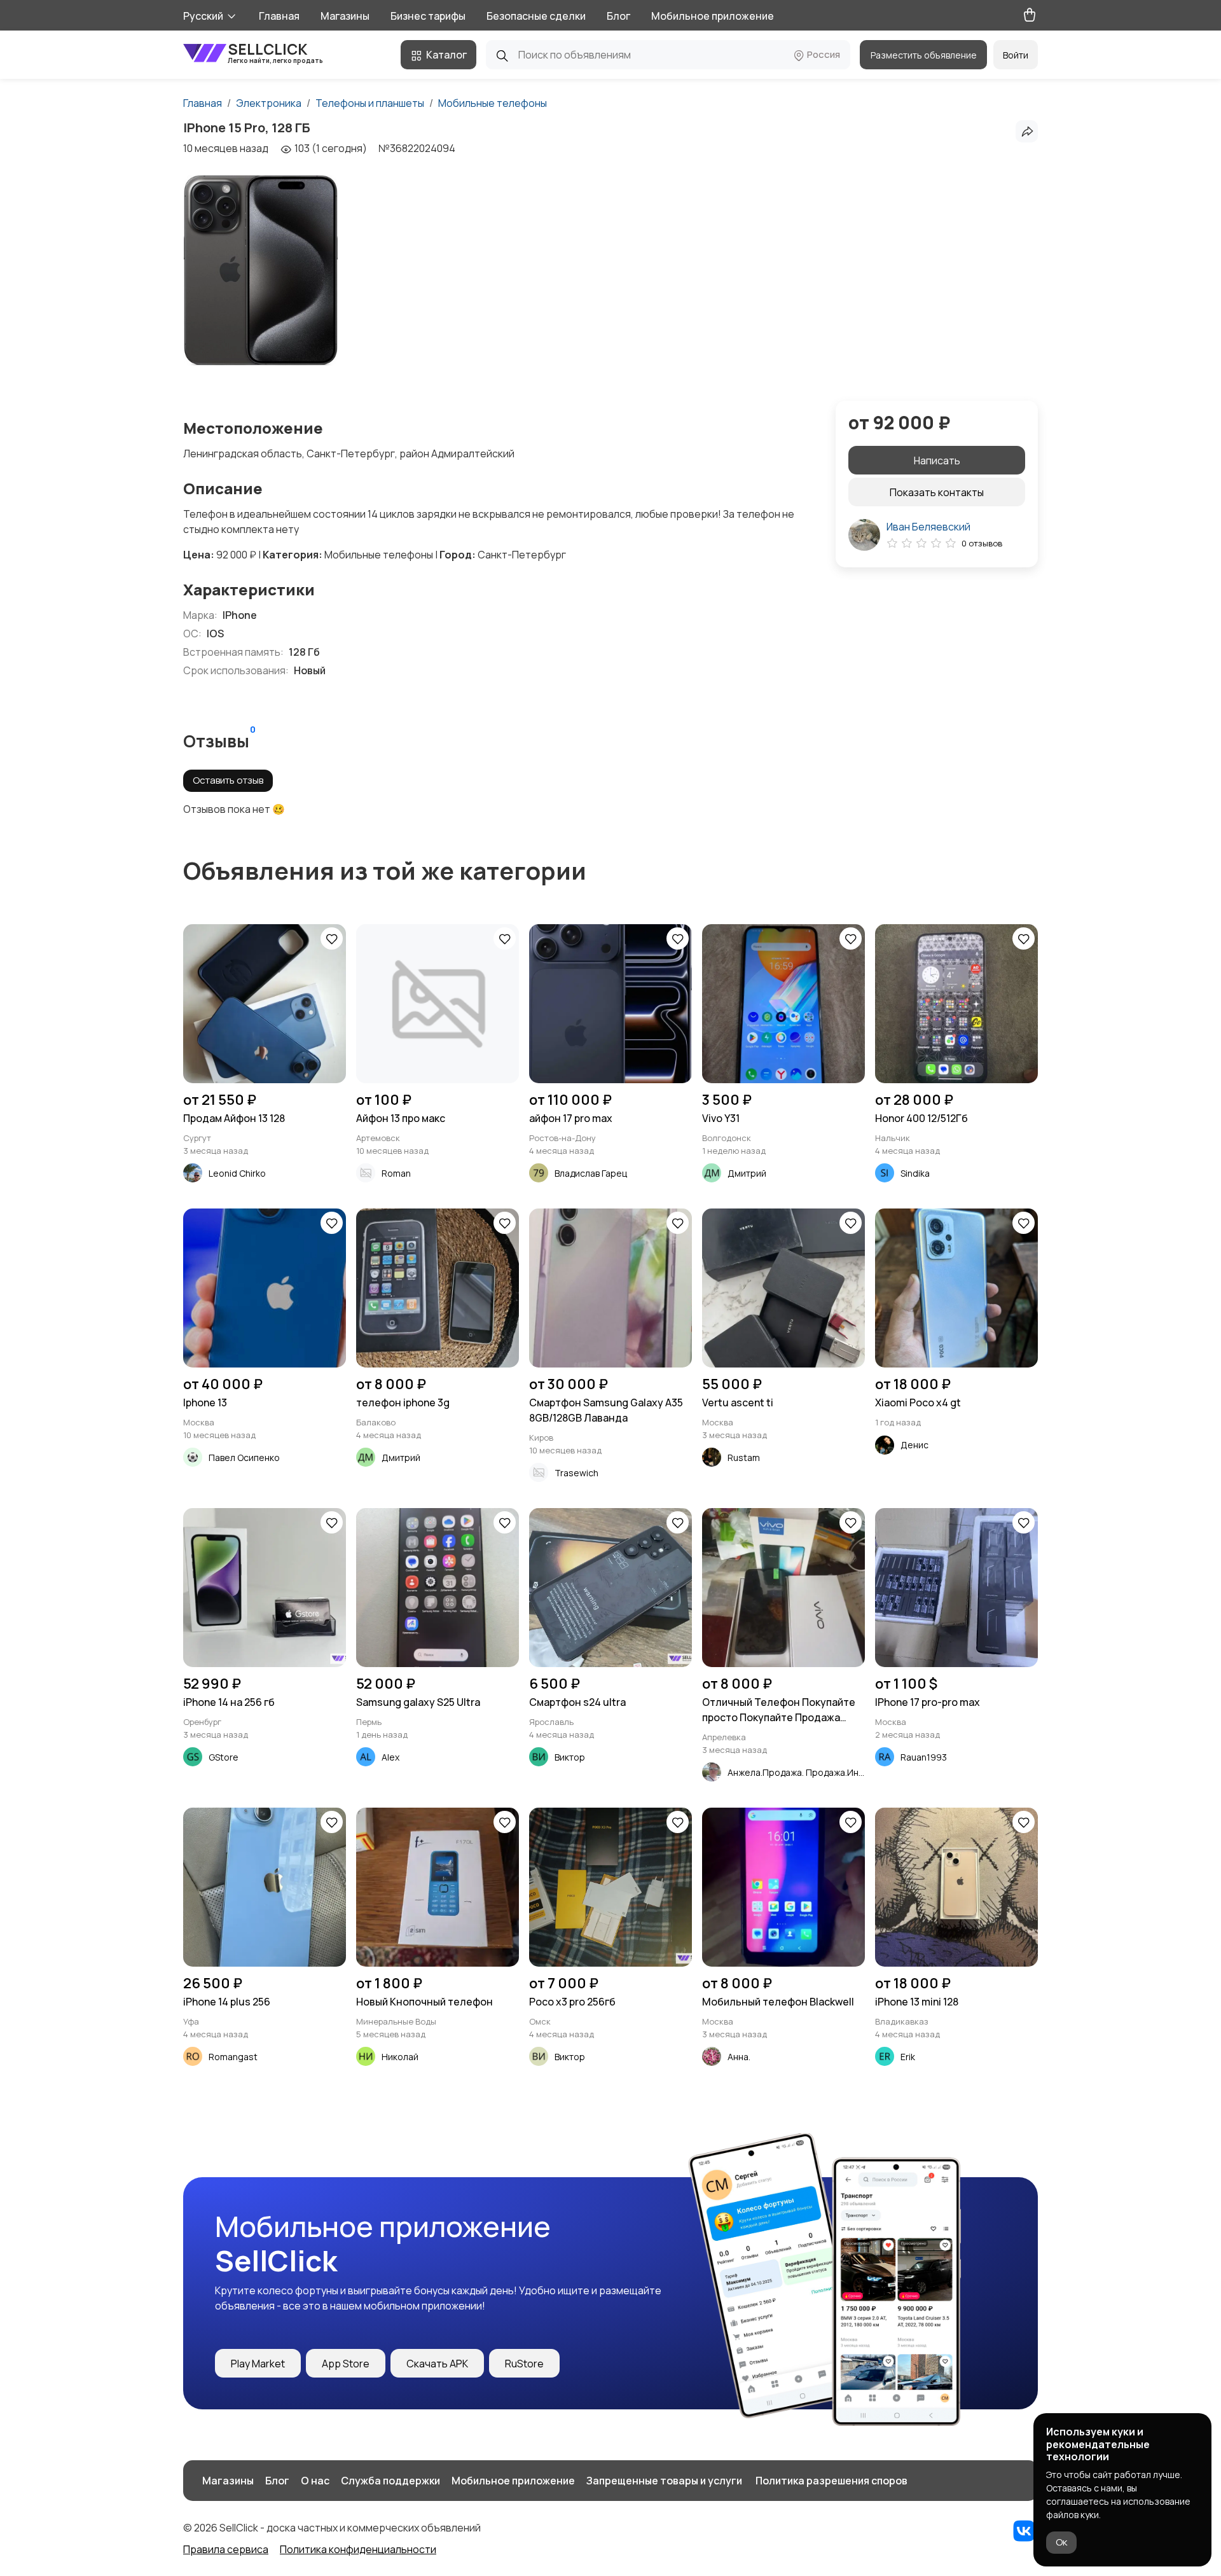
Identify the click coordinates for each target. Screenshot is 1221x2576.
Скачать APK (437, 2364)
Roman (396, 1173)
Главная (279, 16)
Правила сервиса (226, 2549)
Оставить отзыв (228, 780)
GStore (224, 1757)
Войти (1016, 55)
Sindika (915, 1173)
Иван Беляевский (928, 527)
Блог (618, 16)
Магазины (345, 16)
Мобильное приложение (713, 16)
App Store (346, 2364)
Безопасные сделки (536, 16)
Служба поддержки (390, 2481)
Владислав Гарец (591, 1173)
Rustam (744, 1458)
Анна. (739, 2057)
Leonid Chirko (237, 1173)
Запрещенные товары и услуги (664, 2481)
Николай (400, 2057)
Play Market (258, 2364)
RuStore (524, 2364)
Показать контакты (937, 492)
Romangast (233, 2057)
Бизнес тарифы (428, 16)
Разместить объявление (924, 55)
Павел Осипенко (244, 1458)
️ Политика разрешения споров (831, 2481)
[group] (261, 270)
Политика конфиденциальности (358, 2549)
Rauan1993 (924, 1757)
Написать (937, 460)
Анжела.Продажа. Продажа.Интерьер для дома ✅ (836, 1772)
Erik (908, 2057)
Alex (390, 1757)
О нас (315, 2481)
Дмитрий (747, 1173)
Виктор (570, 1757)
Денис (914, 1445)
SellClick (275, 52)
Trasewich (576, 1473)
